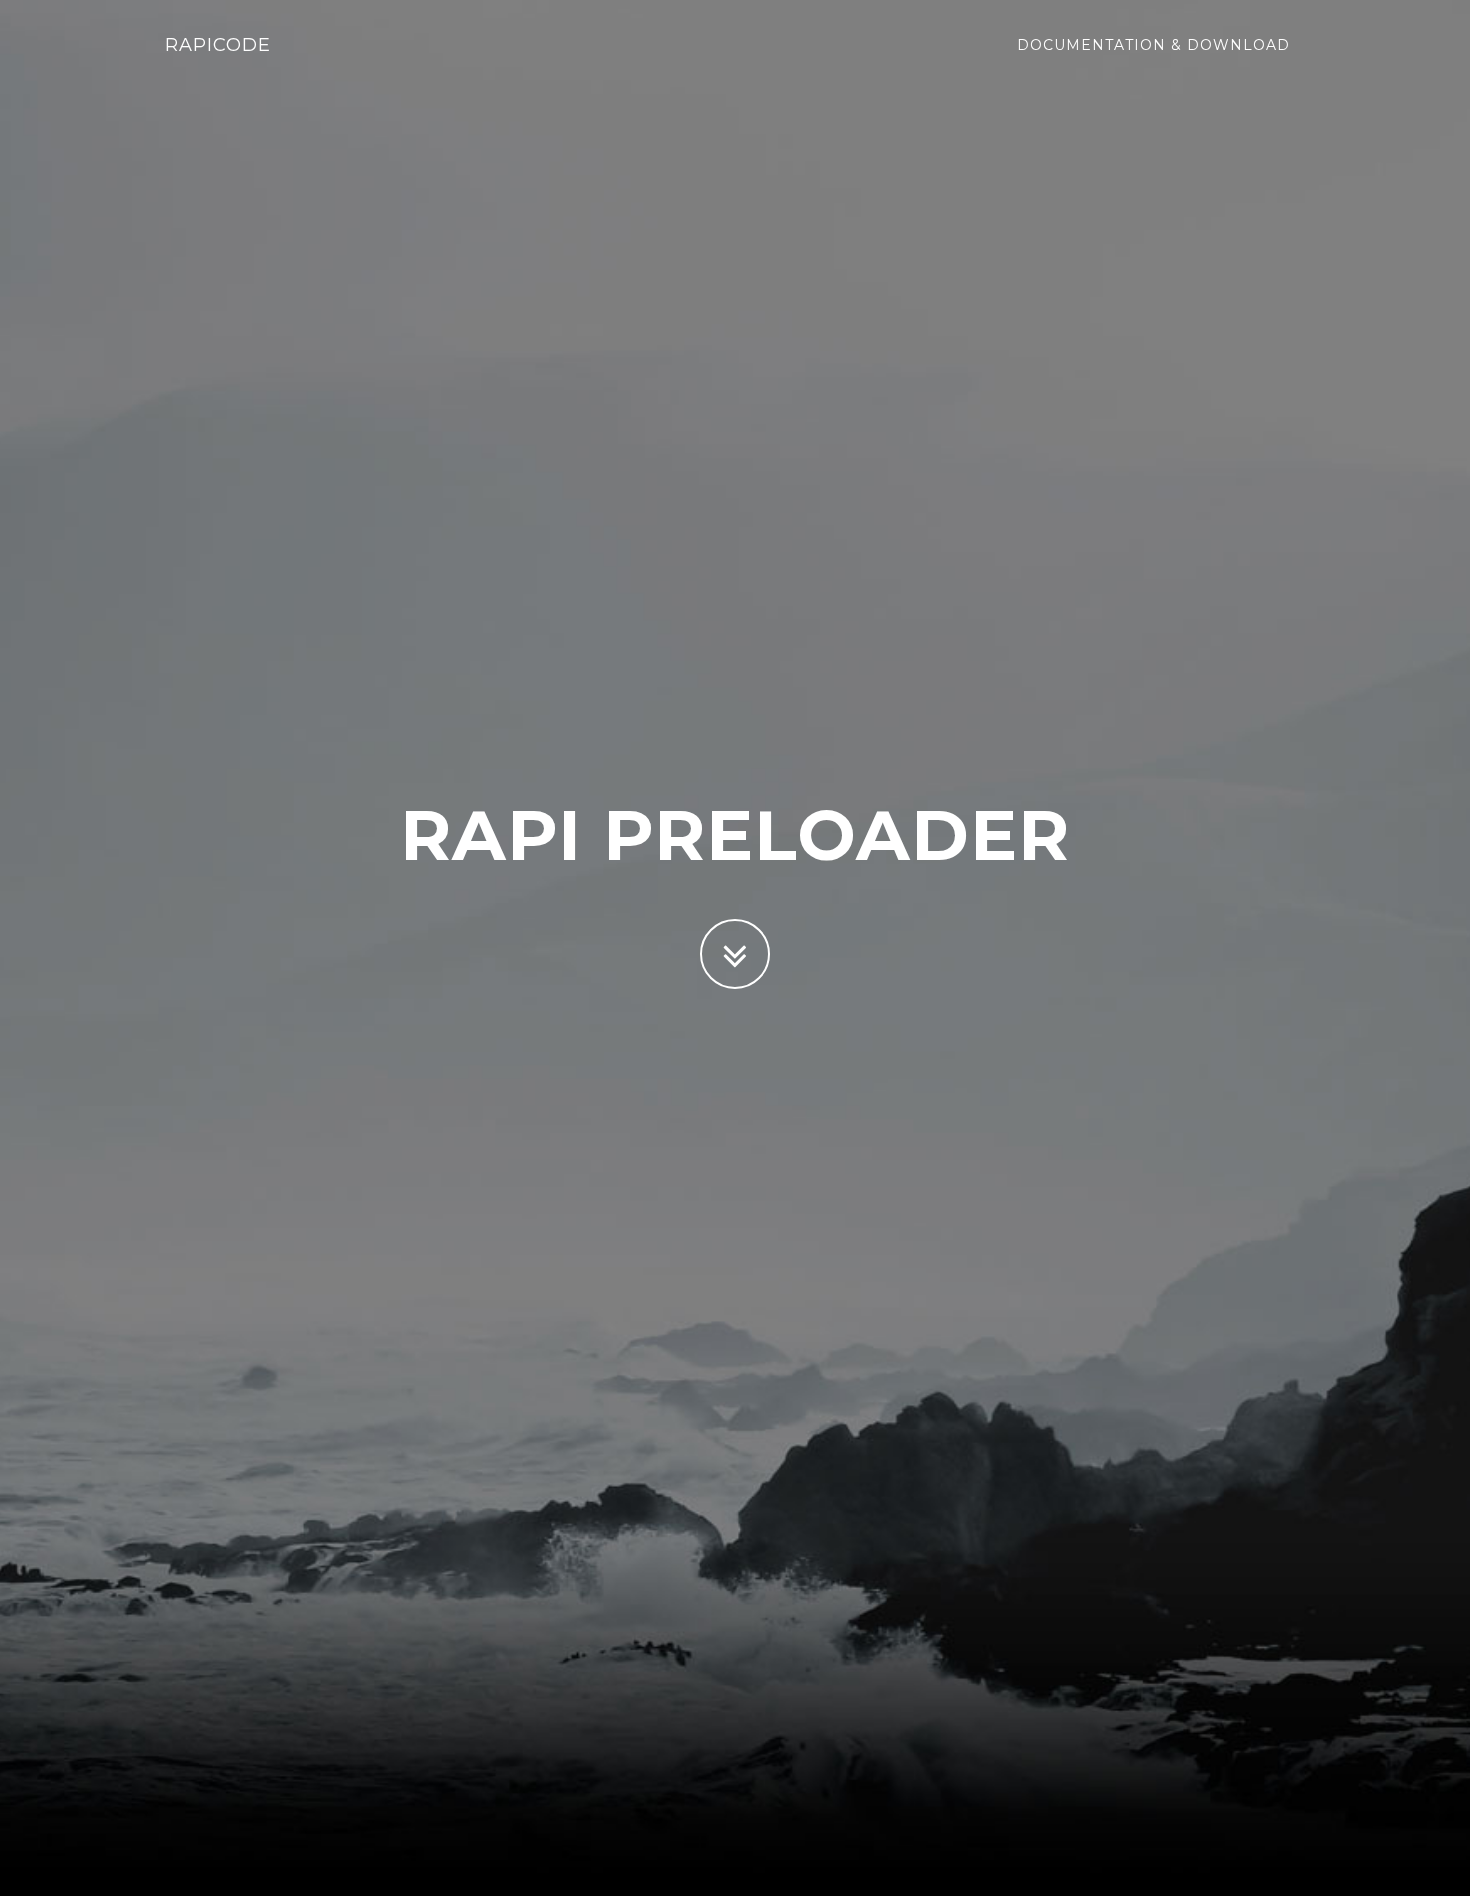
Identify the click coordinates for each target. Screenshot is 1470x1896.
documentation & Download (1153, 45)
